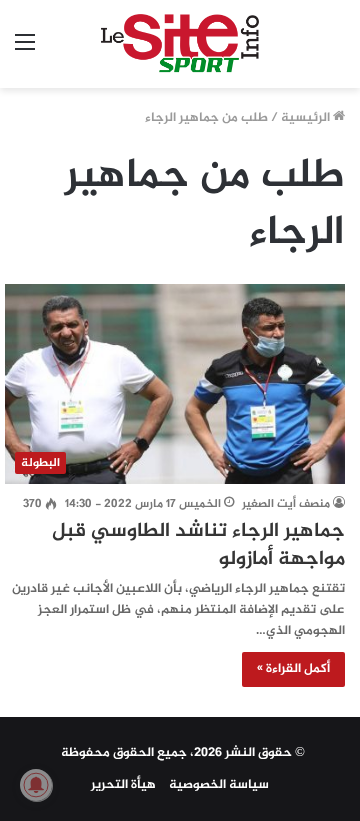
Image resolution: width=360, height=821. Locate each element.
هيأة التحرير (123, 785)
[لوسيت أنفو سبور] (180, 44)
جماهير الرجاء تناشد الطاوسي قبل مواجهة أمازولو (198, 545)
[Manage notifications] (36, 785)
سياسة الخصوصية (219, 785)
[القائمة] (25, 51)
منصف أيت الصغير (286, 504)
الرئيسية (307, 118)
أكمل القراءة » (293, 669)
